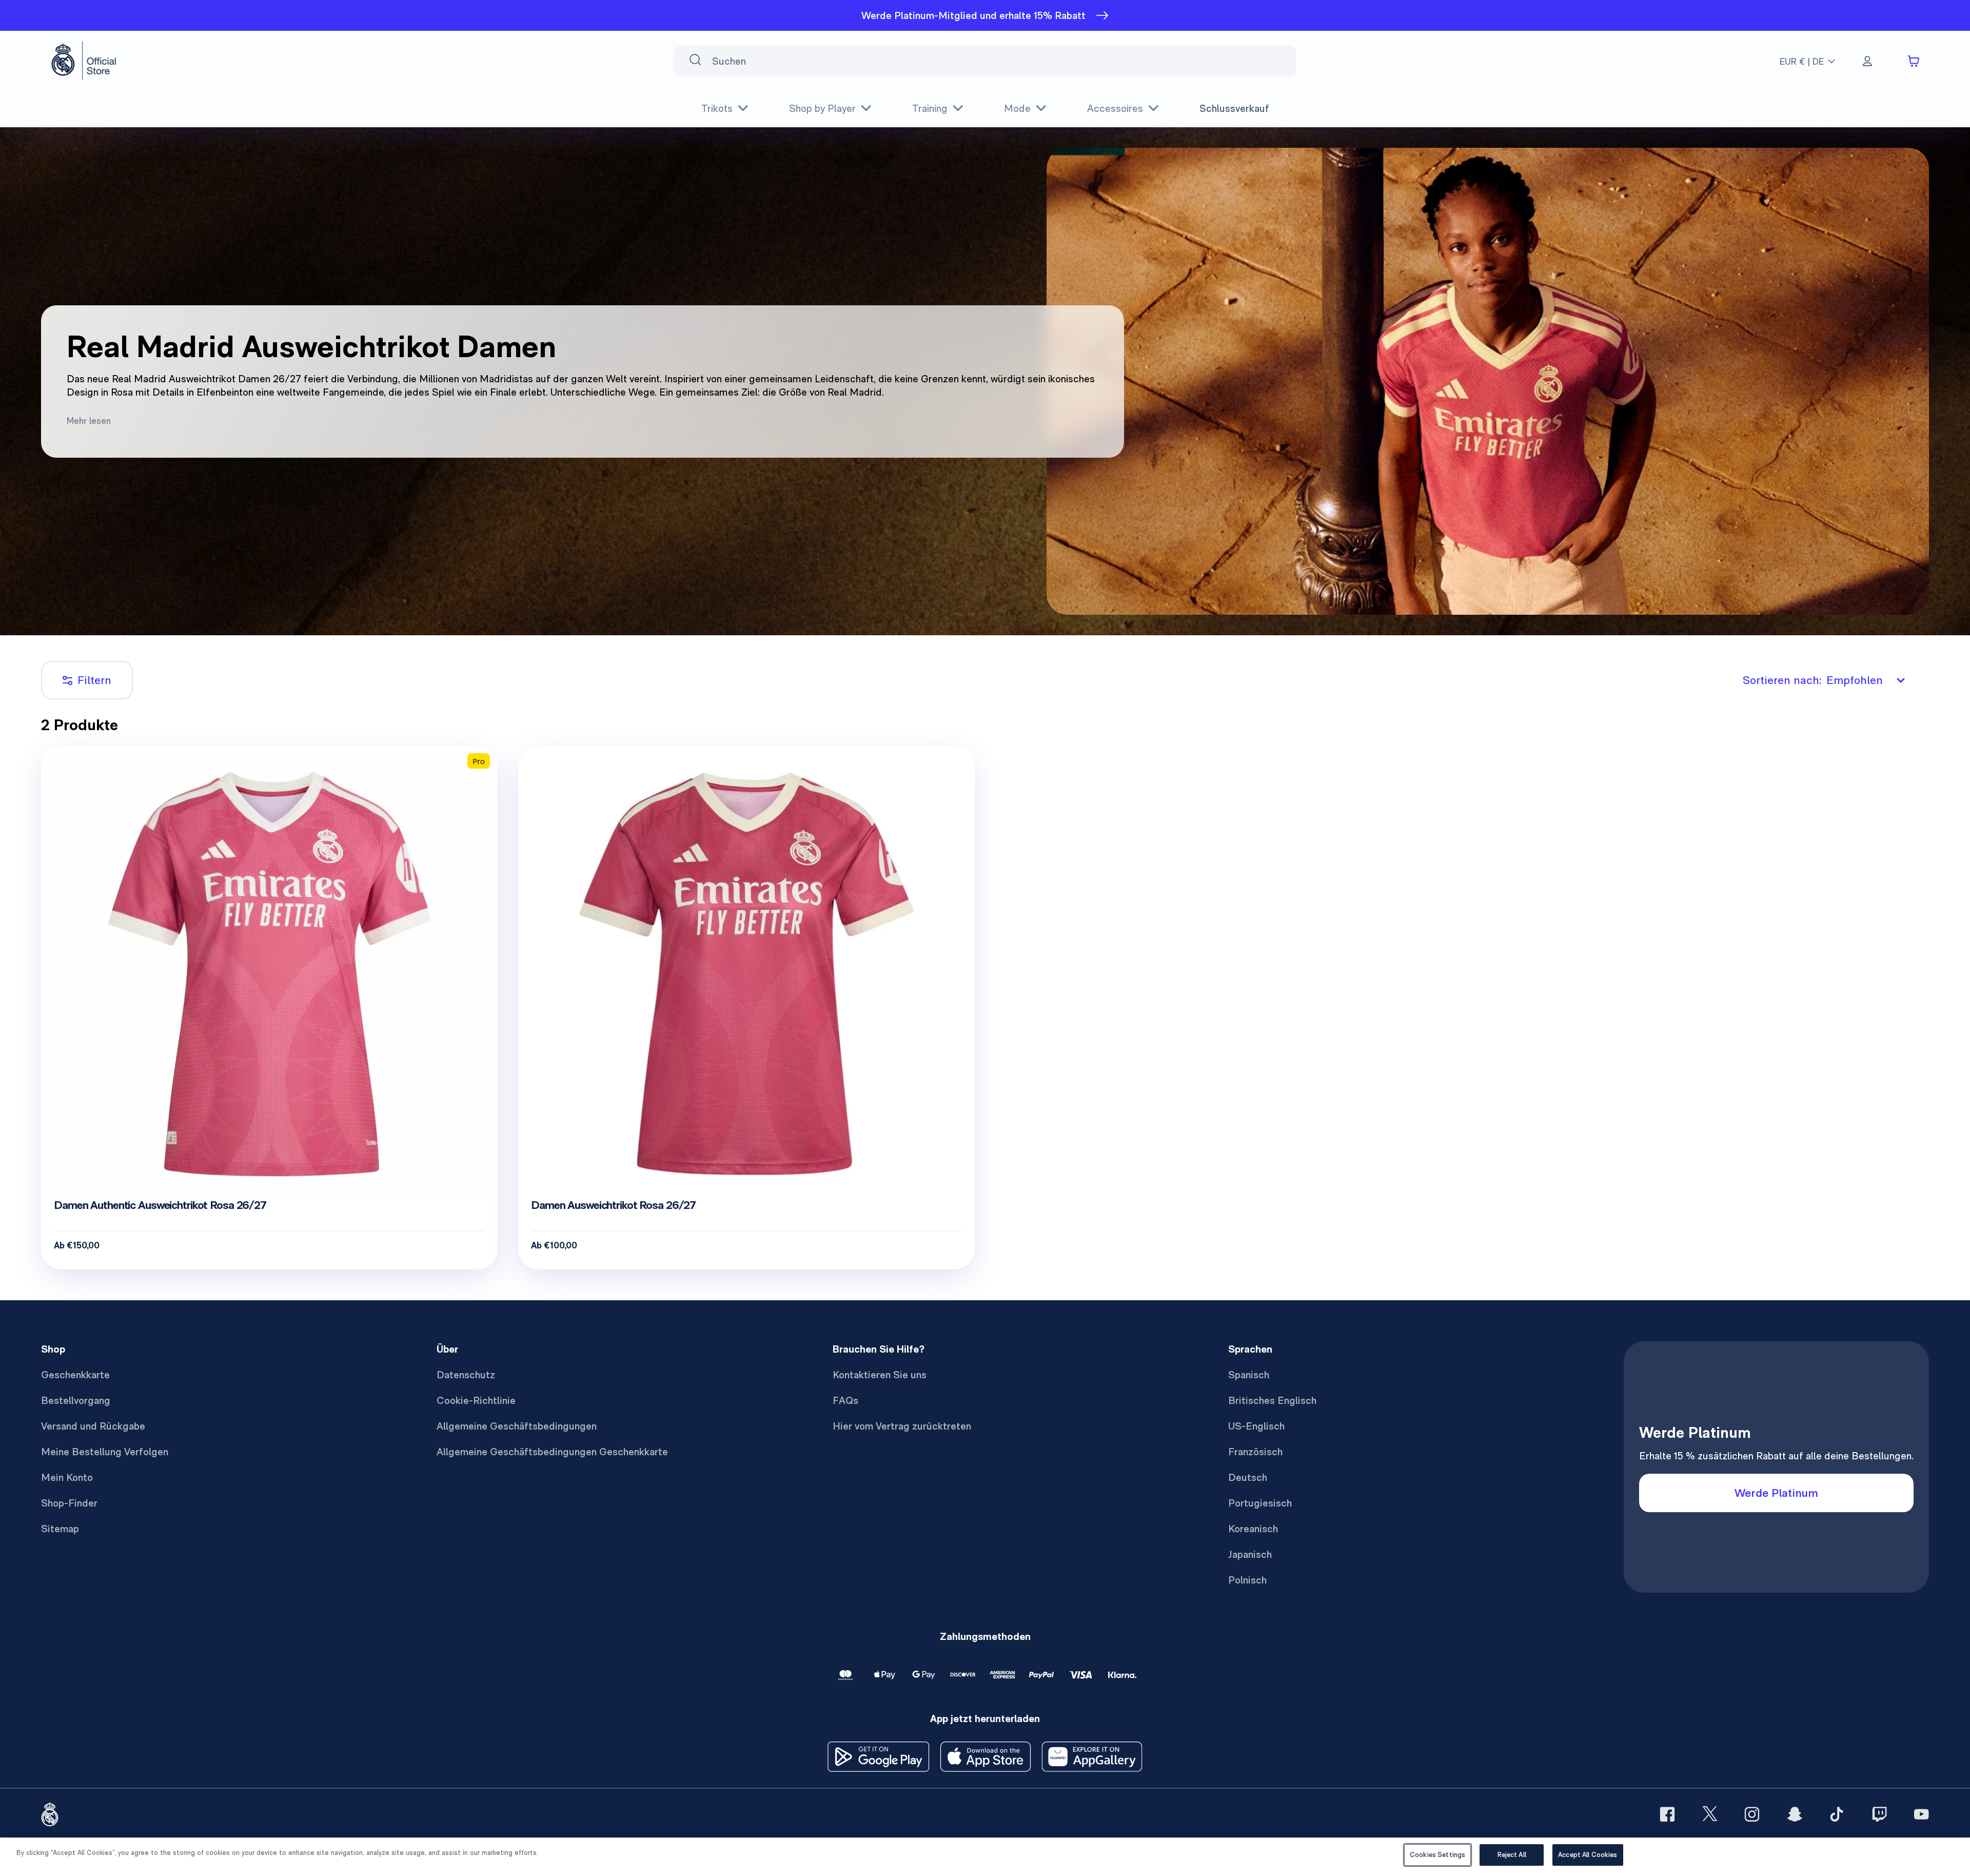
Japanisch (1250, 1554)
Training (930, 108)
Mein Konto (67, 1477)
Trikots (717, 108)
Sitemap (60, 1529)
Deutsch (1248, 1477)
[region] (985, 1857)
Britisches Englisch (1272, 1400)
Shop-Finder (69, 1503)
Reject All (1512, 1855)
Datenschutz (466, 1375)
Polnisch (1247, 1580)
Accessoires (1115, 108)
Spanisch (1249, 1375)
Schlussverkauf (1234, 108)
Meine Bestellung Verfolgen (105, 1452)
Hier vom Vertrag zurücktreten (902, 1426)
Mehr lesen (89, 421)
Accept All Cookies (1588, 1855)
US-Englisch (1256, 1426)
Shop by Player (822, 108)
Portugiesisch (1260, 1503)
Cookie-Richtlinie (476, 1400)
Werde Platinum (1776, 1493)
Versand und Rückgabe (93, 1426)
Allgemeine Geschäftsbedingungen (517, 1426)
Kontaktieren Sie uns (880, 1375)
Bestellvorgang (76, 1400)
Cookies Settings (1437, 1855)
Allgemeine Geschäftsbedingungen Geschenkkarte (552, 1452)
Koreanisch (1253, 1529)
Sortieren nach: (1813, 680)
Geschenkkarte (75, 1375)
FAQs (845, 1400)
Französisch (1255, 1452)
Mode (1017, 108)
